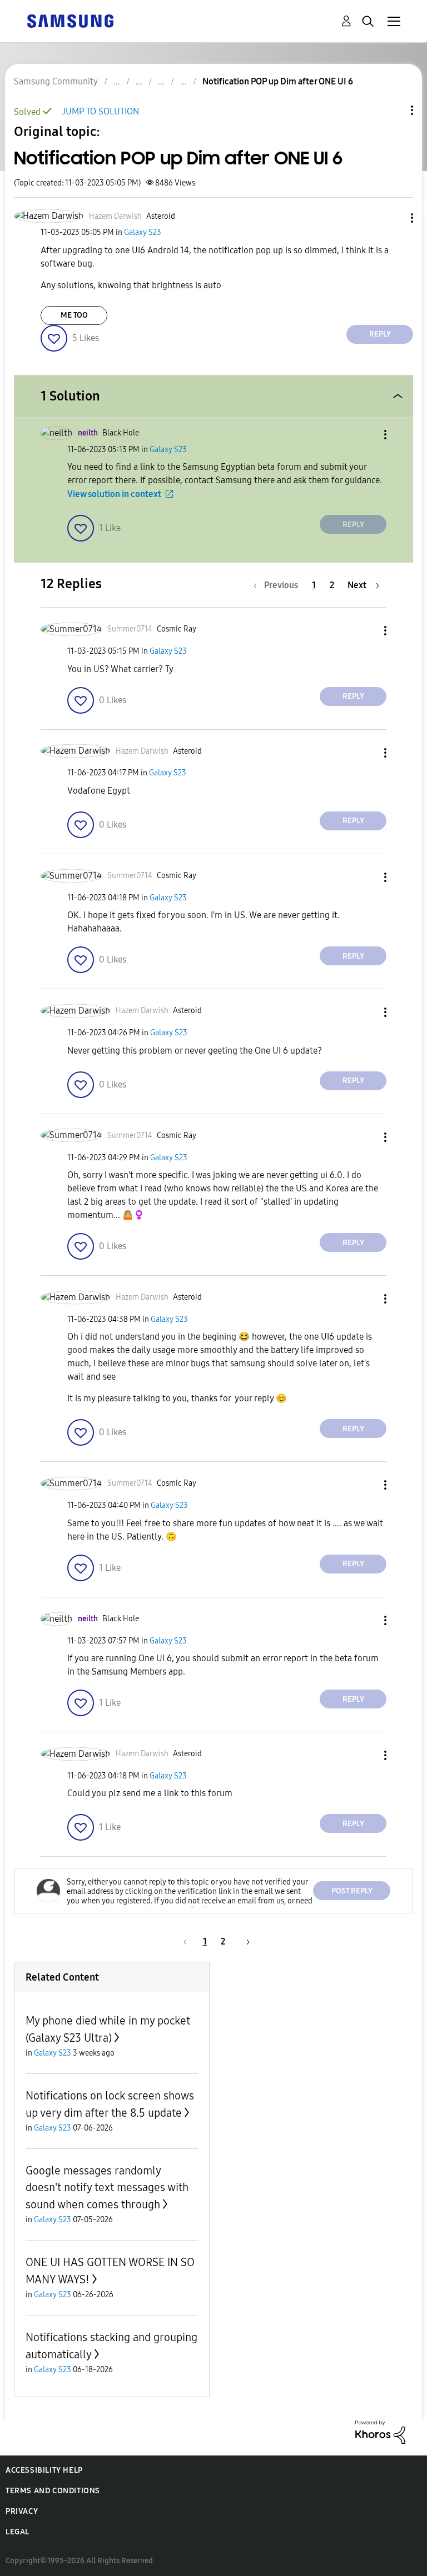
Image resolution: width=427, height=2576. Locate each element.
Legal (18, 2532)
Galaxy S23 (143, 232)
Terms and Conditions (53, 2491)
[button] (394, 218)
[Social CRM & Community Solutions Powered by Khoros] (380, 2431)
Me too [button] (74, 315)
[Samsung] (70, 20)
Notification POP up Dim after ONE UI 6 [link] (278, 81)
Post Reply (352, 1891)
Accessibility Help (44, 2470)
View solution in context (114, 494)
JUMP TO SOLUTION (100, 111)
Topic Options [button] (393, 110)
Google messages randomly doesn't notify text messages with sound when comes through (107, 2187)
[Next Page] (244, 1941)
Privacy (22, 2511)
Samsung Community (56, 81)
